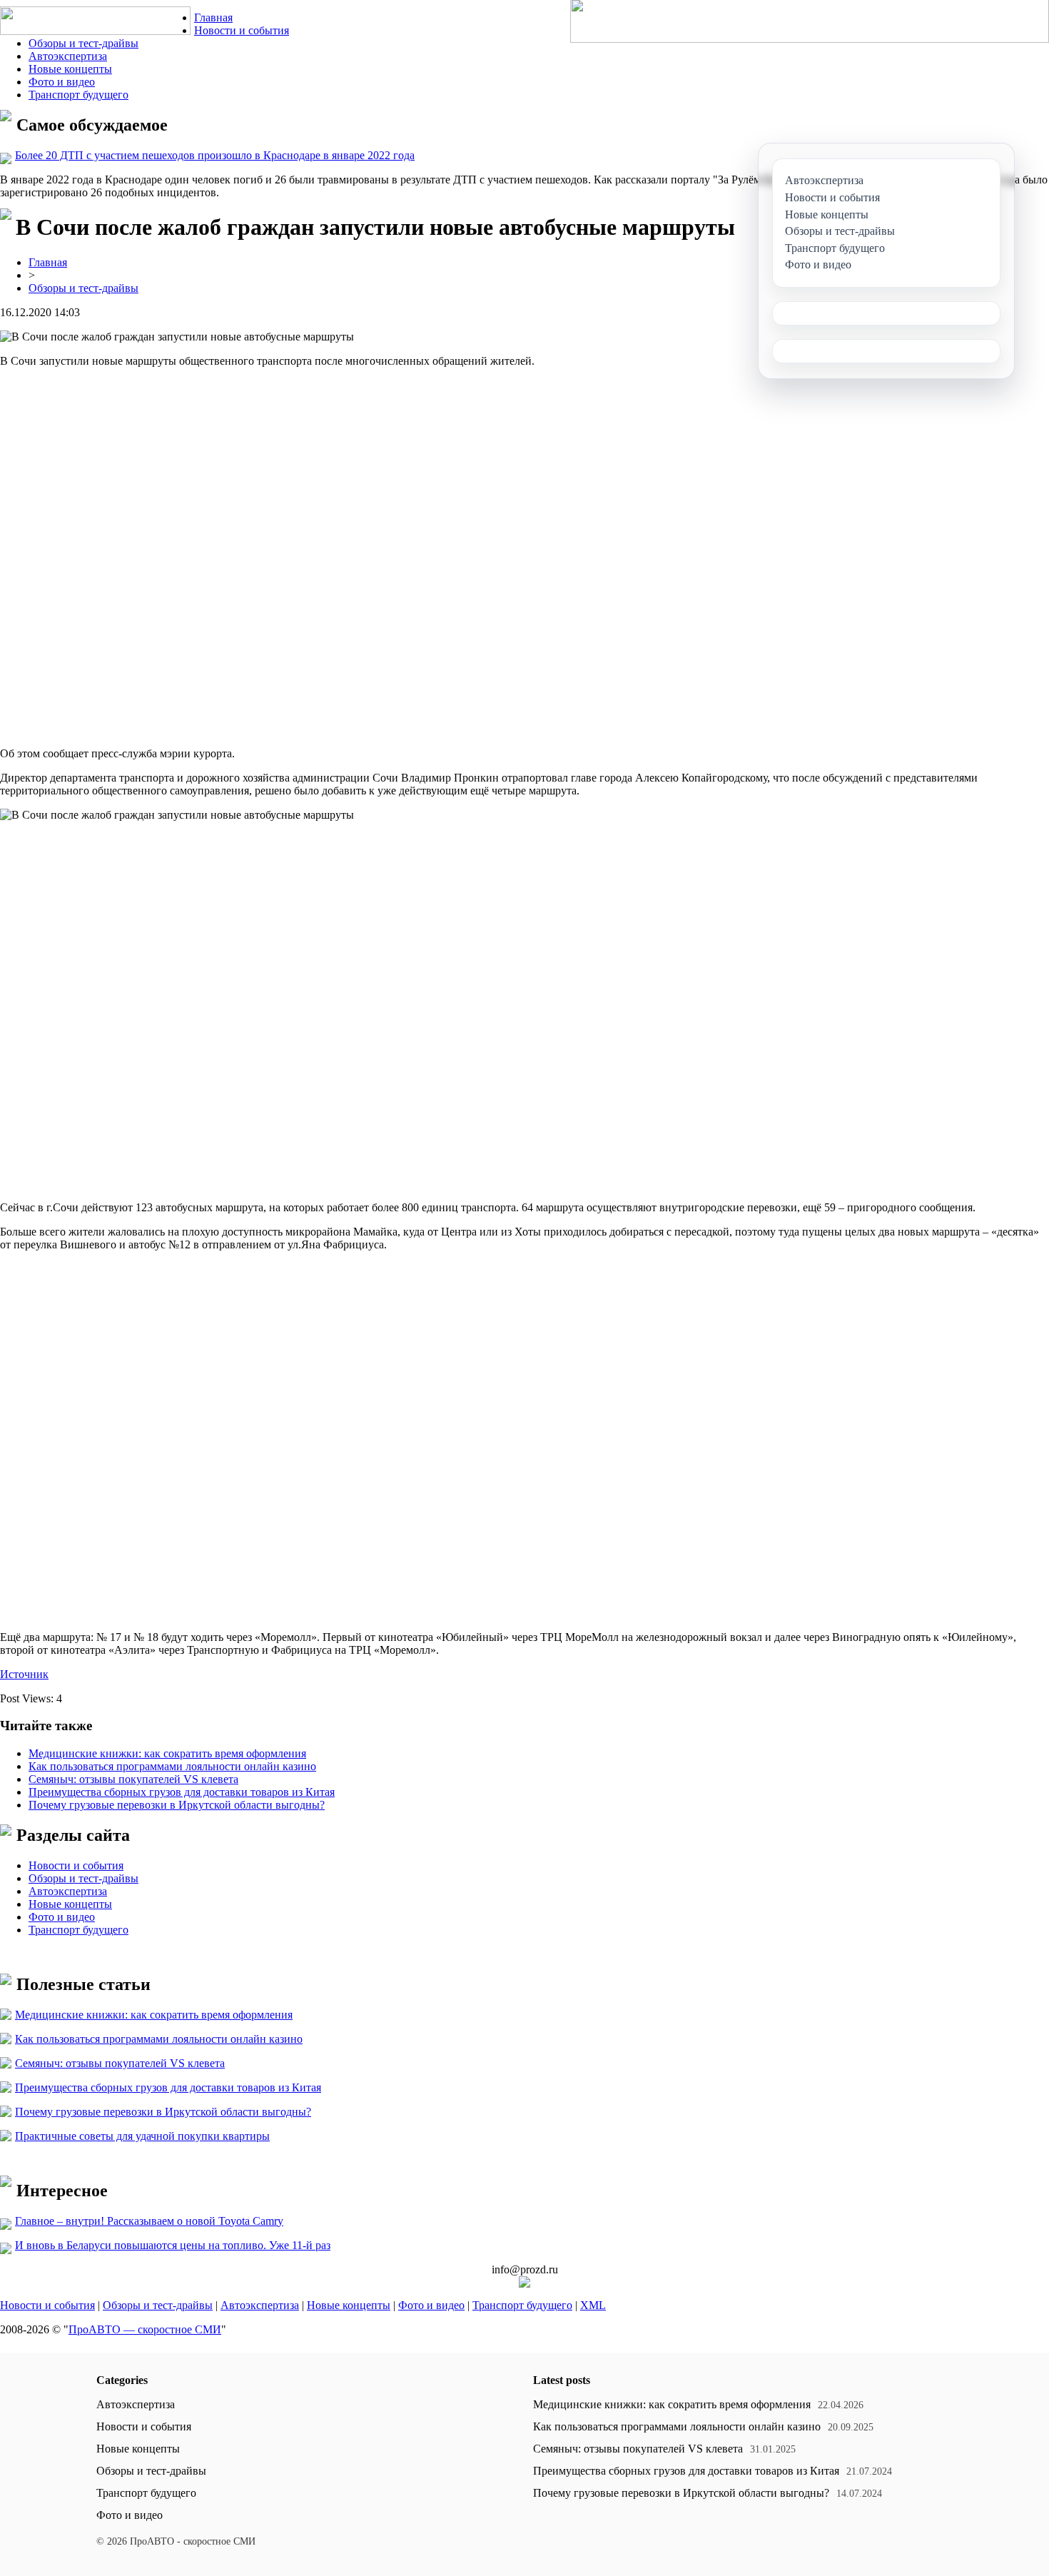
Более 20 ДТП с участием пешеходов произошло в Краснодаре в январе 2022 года (215, 155)
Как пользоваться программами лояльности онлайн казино (172, 1766)
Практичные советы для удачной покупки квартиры (142, 2136)
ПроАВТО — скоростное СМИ (145, 2329)
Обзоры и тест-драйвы (83, 43)
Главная (213, 17)
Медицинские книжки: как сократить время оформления (167, 1753)
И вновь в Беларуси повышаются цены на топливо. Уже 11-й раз (173, 2245)
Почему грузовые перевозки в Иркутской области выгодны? (177, 1805)
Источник (24, 1674)
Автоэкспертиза (68, 56)
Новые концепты (70, 69)
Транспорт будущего (78, 95)
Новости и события (242, 30)
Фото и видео (62, 82)
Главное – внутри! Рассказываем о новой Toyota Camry (149, 2221)
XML (593, 2305)
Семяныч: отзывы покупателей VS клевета (133, 1779)
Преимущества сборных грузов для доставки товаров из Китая (182, 1792)
